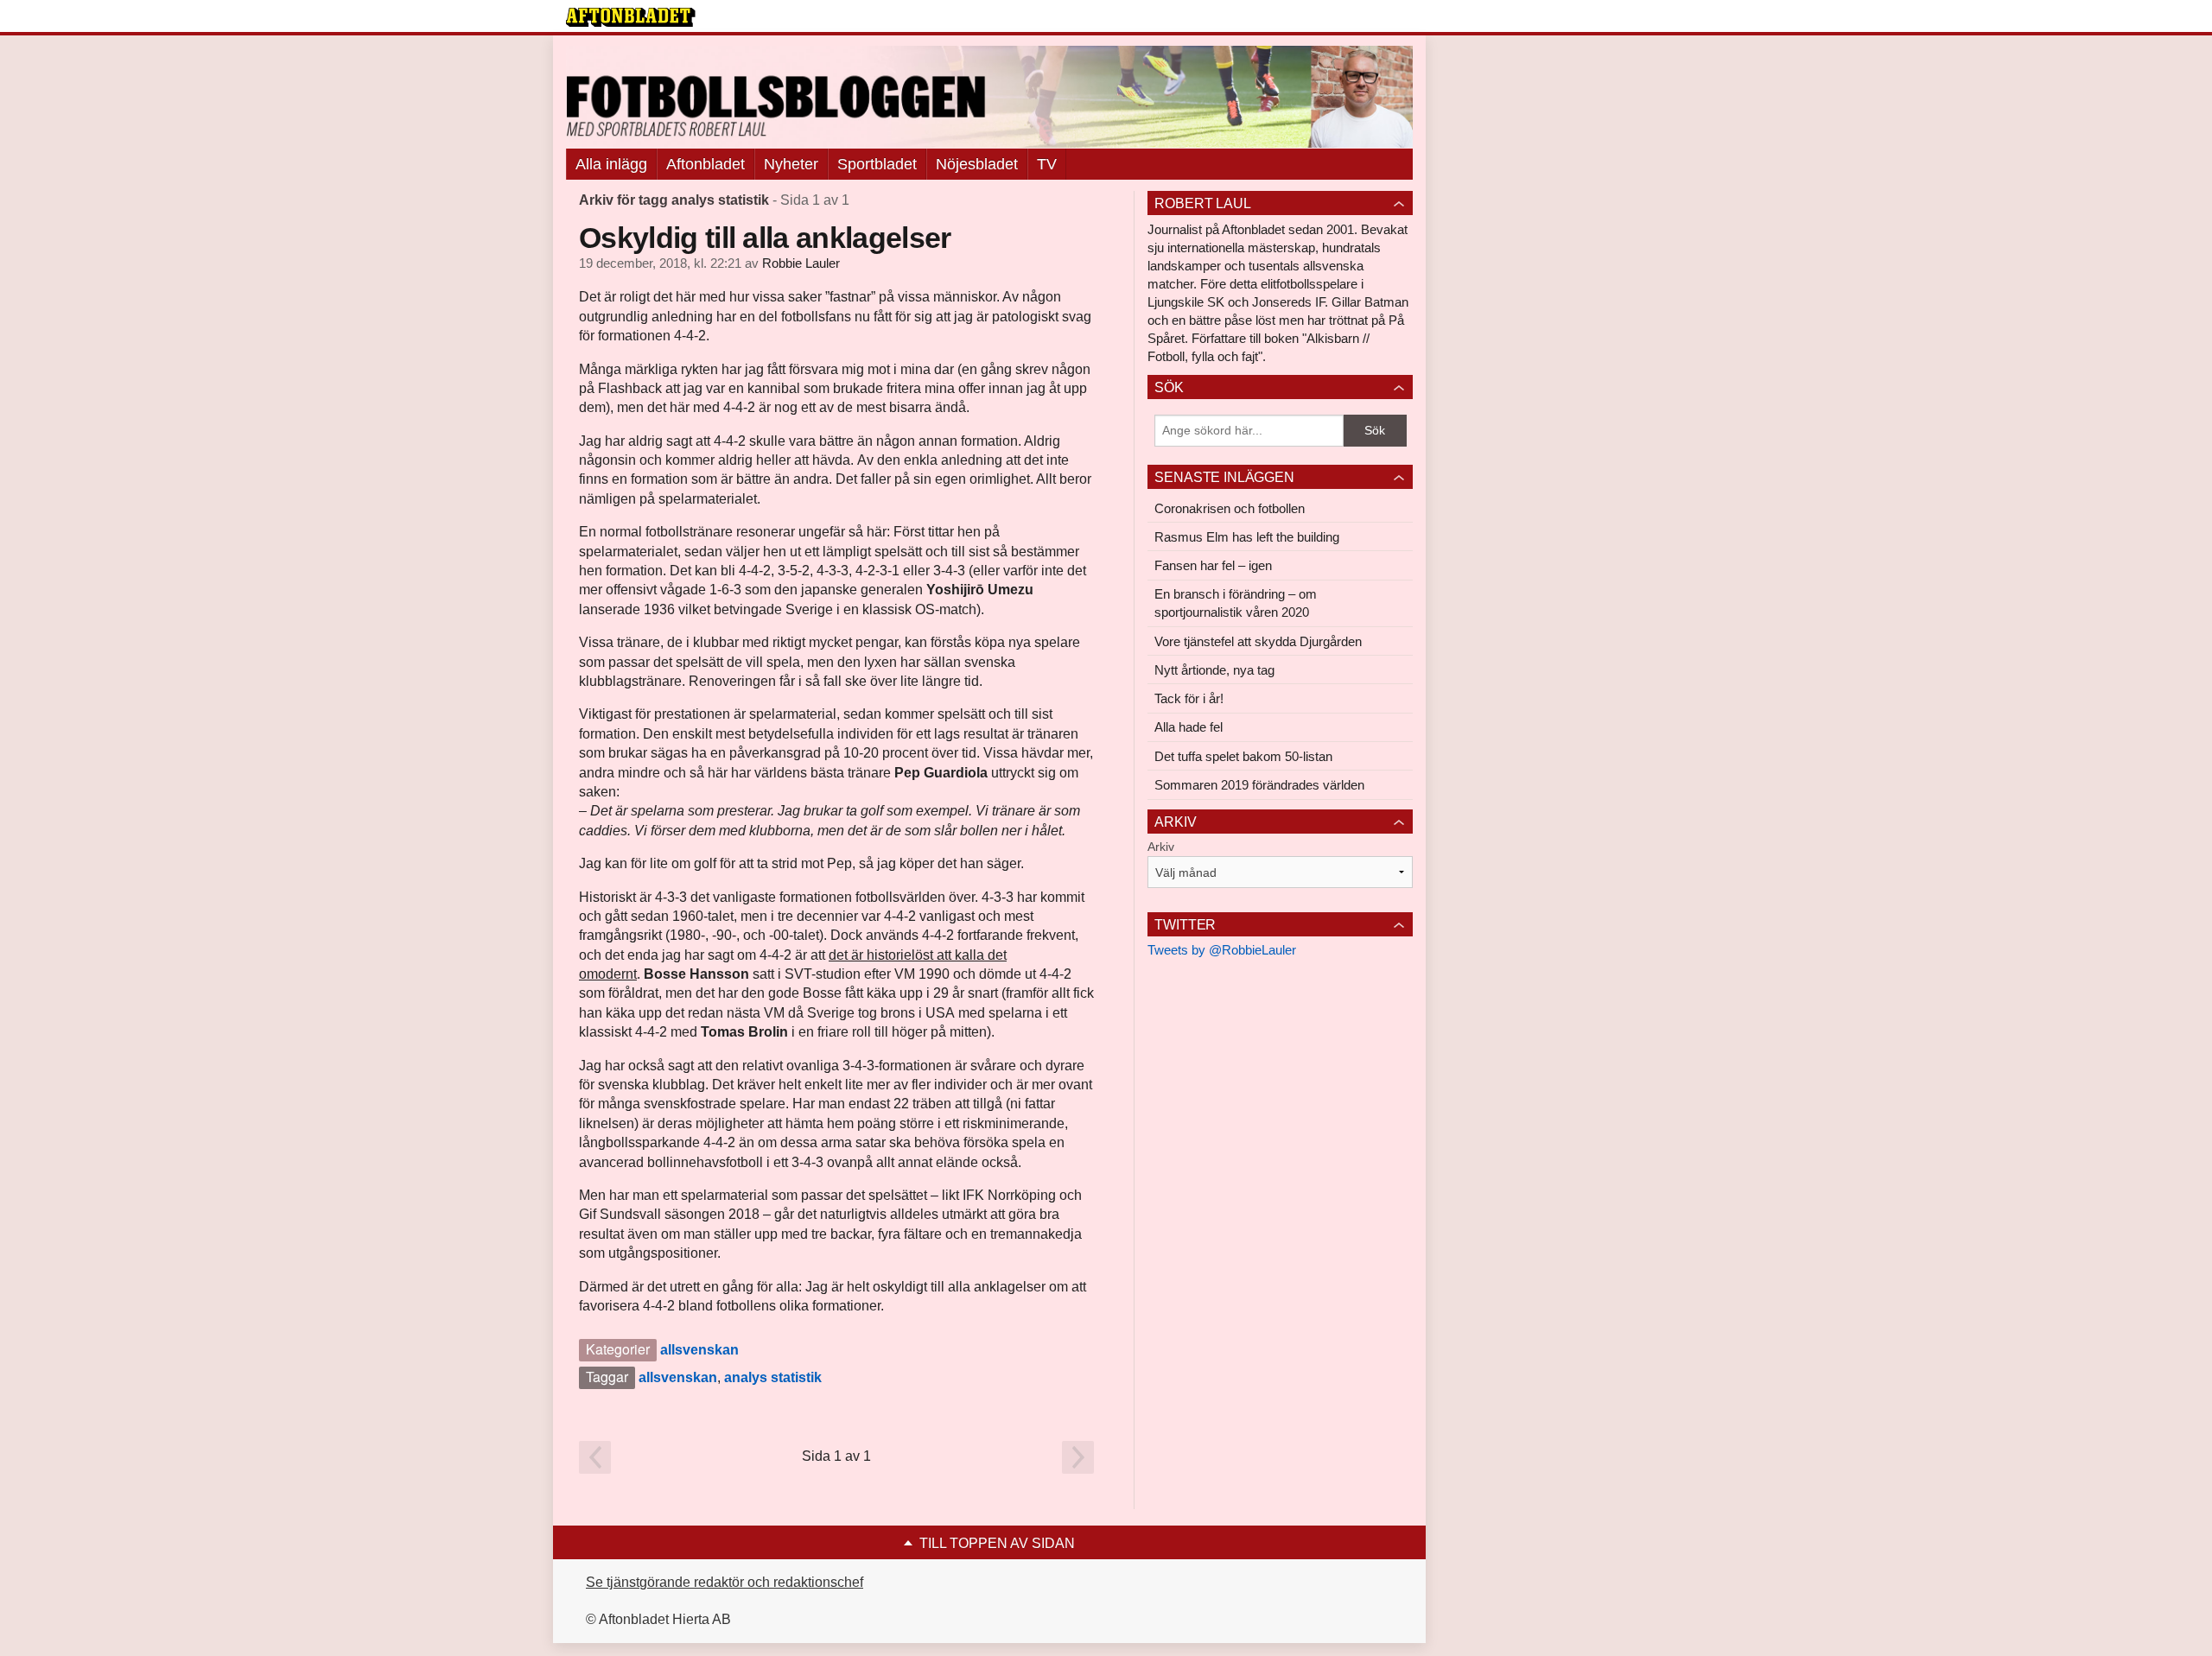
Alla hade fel (1189, 727)
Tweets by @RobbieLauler (1222, 950)
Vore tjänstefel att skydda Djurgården (1258, 641)
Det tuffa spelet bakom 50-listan (1243, 756)
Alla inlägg (611, 164)
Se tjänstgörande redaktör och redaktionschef (725, 1582)
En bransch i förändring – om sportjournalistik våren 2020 (1236, 603)
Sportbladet (877, 164)
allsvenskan (699, 1350)
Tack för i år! (1189, 698)
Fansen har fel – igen (1213, 565)
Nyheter (791, 164)
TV (1047, 164)
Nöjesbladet (977, 164)
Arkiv (1161, 847)
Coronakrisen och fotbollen (1230, 508)
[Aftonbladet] (631, 17)
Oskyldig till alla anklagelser (765, 238)
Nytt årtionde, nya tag (1214, 670)
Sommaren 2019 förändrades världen (1259, 785)
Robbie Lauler (801, 263)
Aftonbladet (706, 164)
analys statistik (773, 1377)
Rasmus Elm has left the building (1247, 537)
